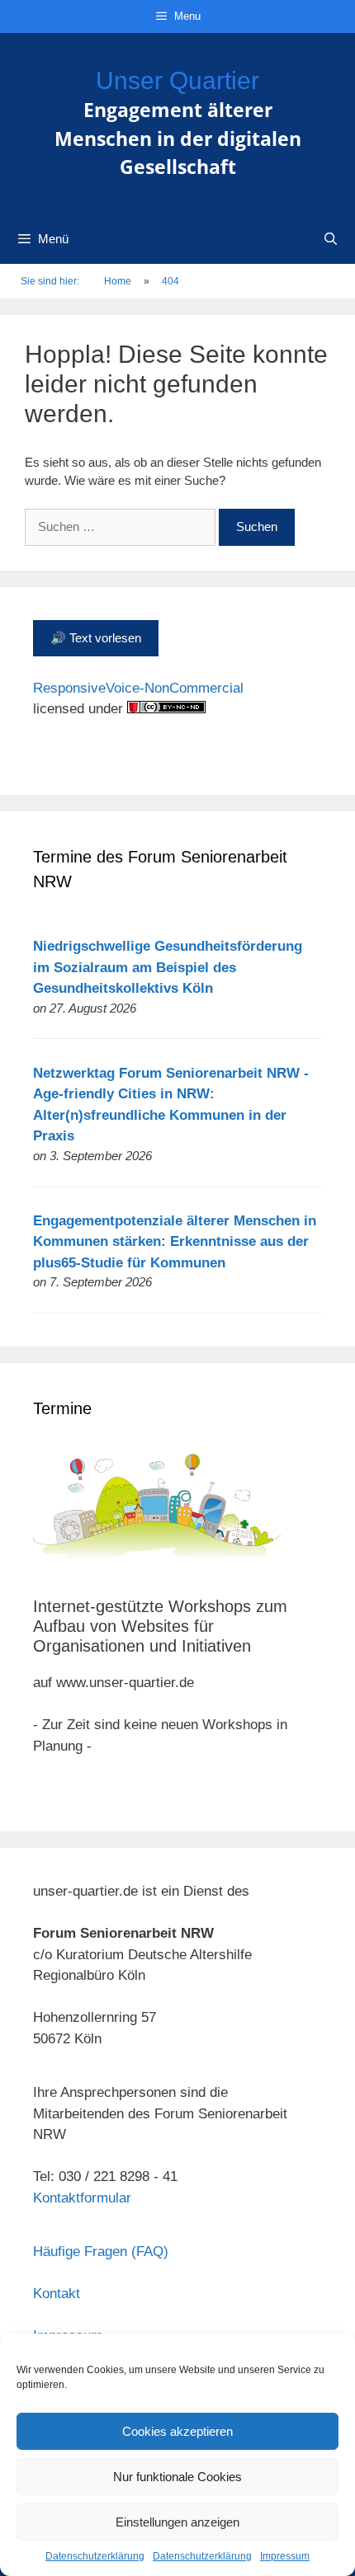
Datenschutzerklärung (95, 2556)
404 (170, 281)
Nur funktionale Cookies (177, 2477)
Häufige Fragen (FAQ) (101, 2252)
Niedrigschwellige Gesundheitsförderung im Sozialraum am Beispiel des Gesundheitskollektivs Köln (168, 967)
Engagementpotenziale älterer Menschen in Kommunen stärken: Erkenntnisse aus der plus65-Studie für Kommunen (175, 1242)
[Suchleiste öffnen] (331, 239)
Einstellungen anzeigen (177, 2522)
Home (118, 281)
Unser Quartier (177, 80)
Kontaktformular (82, 2198)
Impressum (285, 2556)
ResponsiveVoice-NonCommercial (138, 688)
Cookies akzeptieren (177, 2431)
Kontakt (57, 2294)
